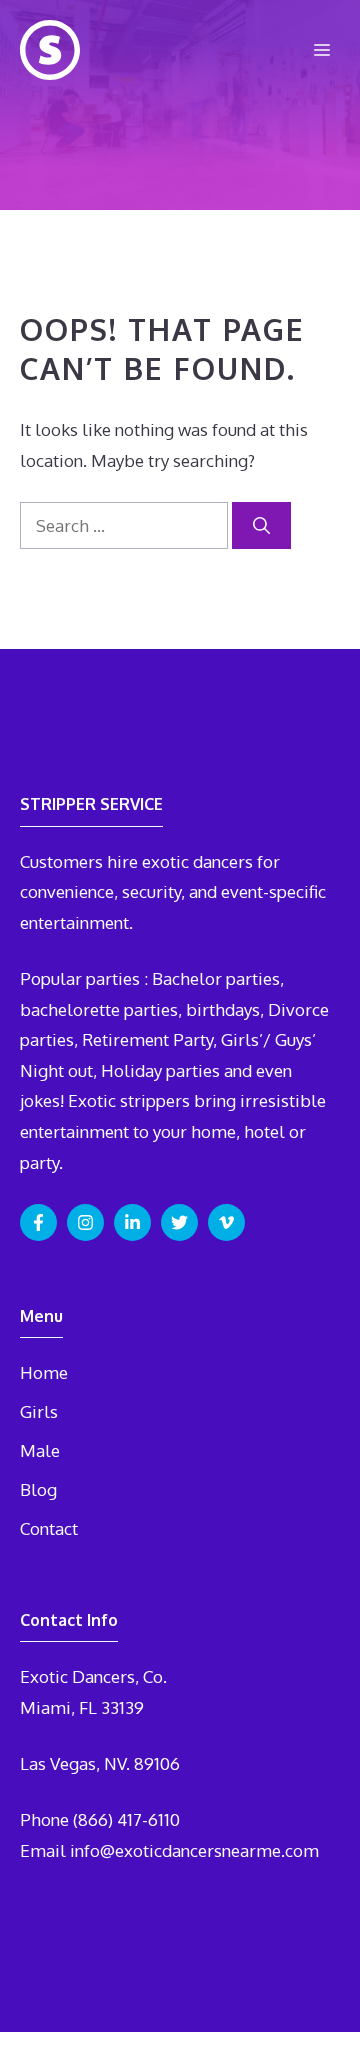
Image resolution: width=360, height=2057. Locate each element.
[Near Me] (50, 50)
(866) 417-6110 (126, 1819)
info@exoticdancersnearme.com (194, 1850)
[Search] (261, 526)
